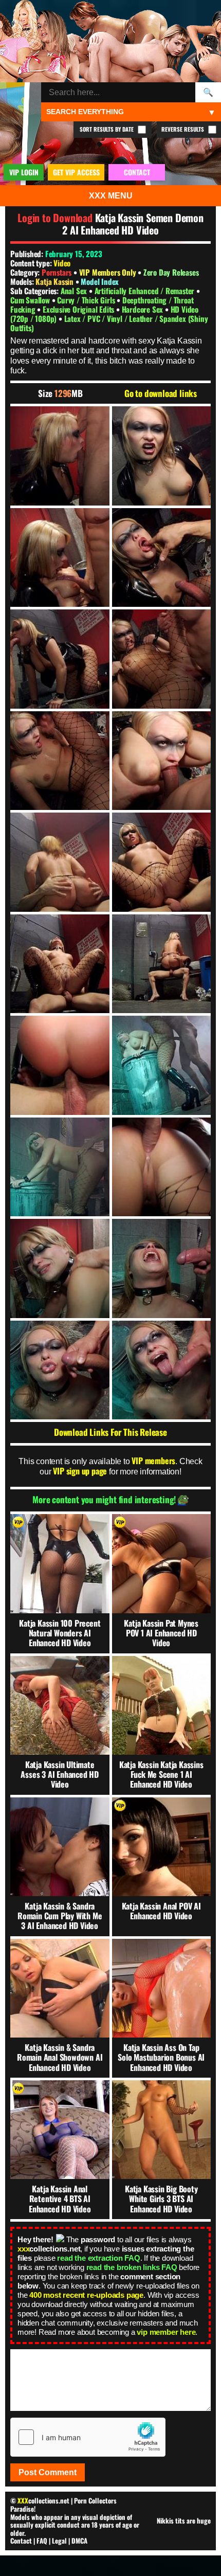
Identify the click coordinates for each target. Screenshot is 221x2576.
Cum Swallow (31, 300)
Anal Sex (75, 291)
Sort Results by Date (107, 129)
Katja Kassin (55, 281)
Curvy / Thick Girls (87, 300)
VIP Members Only (108, 272)
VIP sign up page (80, 1471)
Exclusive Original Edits (79, 309)
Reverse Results (183, 129)
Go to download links (161, 393)
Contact (21, 2541)
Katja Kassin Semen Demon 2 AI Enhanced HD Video (133, 224)
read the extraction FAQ (98, 2258)
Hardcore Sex (143, 309)
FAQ (42, 2541)
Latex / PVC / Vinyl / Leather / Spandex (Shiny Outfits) (109, 323)
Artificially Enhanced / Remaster (145, 291)
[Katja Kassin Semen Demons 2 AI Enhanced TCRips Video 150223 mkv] (60, 456)
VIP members (153, 1461)
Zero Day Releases (171, 272)
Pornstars (57, 272)
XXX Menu (111, 196)
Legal (59, 2541)
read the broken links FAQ (132, 2267)
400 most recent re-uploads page (86, 2295)
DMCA (79, 2541)
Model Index (100, 281)
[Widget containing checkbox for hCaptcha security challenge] (88, 2437)
